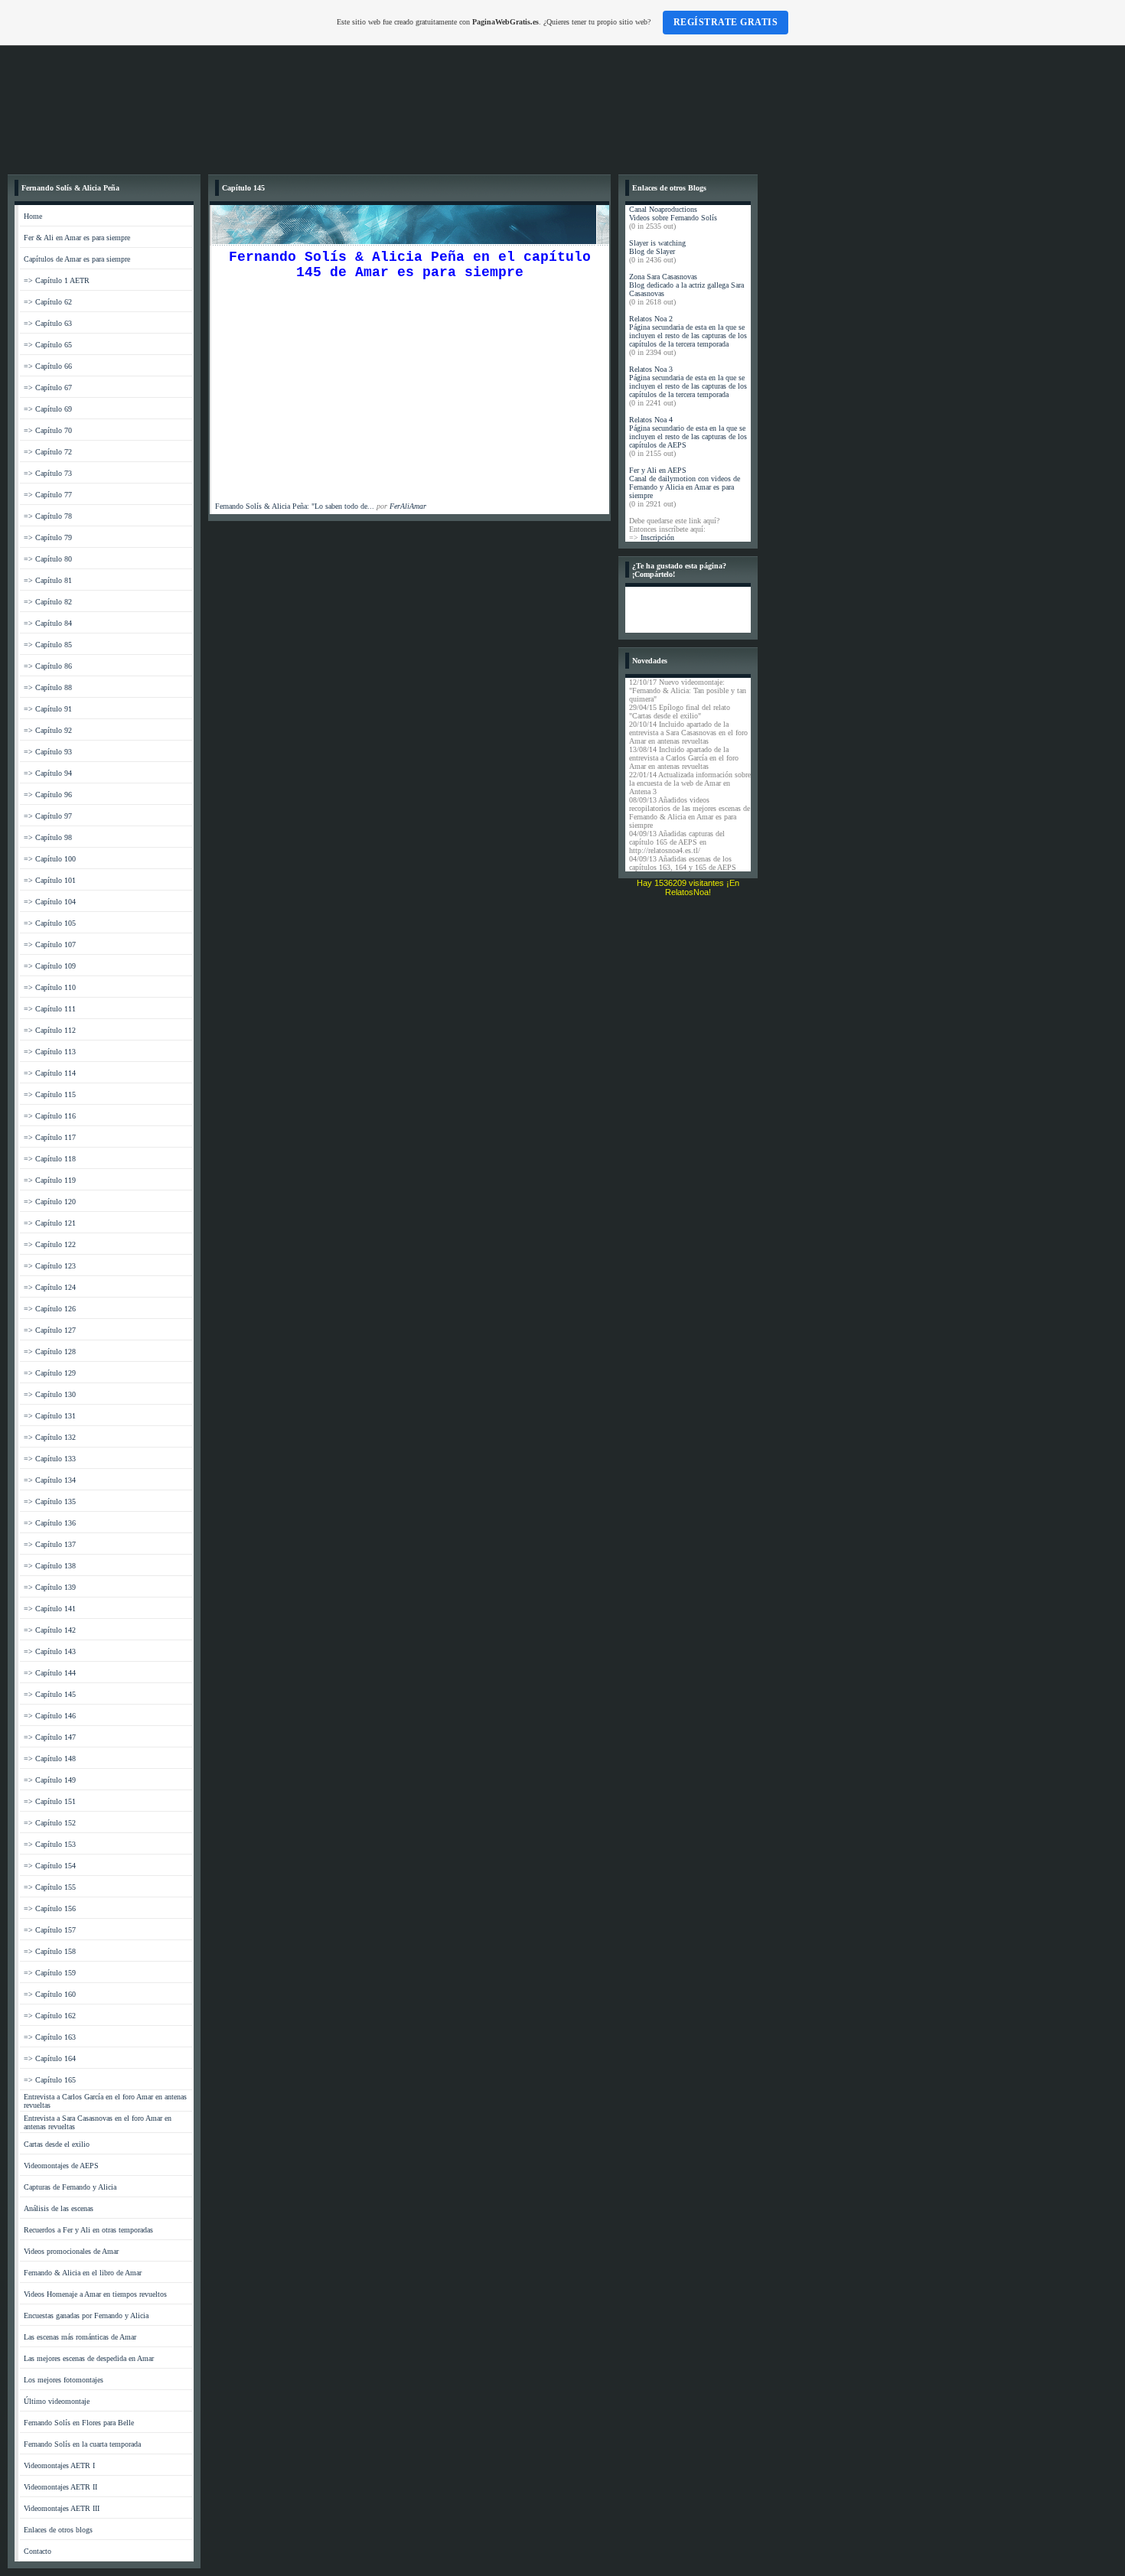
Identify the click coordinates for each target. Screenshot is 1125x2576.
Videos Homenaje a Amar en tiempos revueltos (95, 2294)
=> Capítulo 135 (50, 1501)
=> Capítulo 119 (50, 1180)
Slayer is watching (657, 243)
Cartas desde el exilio (57, 2144)
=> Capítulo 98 (48, 837)
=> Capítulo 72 (48, 452)
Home (33, 216)
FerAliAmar (408, 506)
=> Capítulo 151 (50, 1801)
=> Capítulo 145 (50, 1694)
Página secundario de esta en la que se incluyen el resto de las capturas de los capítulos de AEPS (688, 436)
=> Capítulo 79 (48, 537)
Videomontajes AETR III (62, 2508)
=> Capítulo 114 (50, 1073)
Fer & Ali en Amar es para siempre (77, 238)
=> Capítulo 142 (50, 1630)
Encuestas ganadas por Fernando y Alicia (86, 2315)
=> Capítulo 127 (50, 1330)
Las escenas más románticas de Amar (80, 2337)
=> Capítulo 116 (50, 1116)
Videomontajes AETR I (59, 2465)
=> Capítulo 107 (50, 944)
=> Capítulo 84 (48, 623)
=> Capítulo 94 (48, 773)
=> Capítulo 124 (50, 1287)
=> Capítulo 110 (50, 987)
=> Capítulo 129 (50, 1373)
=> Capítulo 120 (50, 1202)
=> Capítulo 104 (50, 902)
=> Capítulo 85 (48, 645)
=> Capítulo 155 (50, 1887)
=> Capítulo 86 (48, 666)
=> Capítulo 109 (50, 966)
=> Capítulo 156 (50, 1908)
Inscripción (657, 537)
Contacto (37, 2551)
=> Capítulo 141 (50, 1609)
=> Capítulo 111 (50, 1009)
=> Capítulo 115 (50, 1094)
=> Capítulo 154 (50, 1866)
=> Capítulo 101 (50, 880)
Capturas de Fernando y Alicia (70, 2187)
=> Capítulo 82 (48, 602)
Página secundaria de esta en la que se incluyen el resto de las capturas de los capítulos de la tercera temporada (688, 335)
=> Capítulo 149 (50, 1780)
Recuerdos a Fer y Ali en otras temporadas (88, 2230)
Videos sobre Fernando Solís (673, 218)
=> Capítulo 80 (48, 559)
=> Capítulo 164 (50, 2058)
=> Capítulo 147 (50, 1737)
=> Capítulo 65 (48, 345)
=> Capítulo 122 (50, 1244)
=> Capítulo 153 (50, 1844)
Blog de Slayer (652, 251)
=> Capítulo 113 (50, 1052)
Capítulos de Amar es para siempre (77, 259)
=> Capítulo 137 (50, 1544)
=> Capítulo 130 (50, 1394)
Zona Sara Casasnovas (663, 277)
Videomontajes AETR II (60, 2487)
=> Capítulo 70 (48, 430)
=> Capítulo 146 (50, 1716)
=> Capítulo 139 (50, 1587)
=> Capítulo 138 (50, 1566)
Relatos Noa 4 (651, 420)
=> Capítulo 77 (48, 495)
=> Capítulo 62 (48, 302)
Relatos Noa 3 (651, 369)
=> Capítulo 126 (50, 1309)
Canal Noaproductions (663, 209)
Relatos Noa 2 (651, 319)
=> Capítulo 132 (50, 1437)
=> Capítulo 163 (50, 2037)
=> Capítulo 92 (48, 730)
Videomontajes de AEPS (61, 2166)
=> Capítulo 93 (48, 752)
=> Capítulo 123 (50, 1266)
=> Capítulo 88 (48, 687)
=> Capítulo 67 (48, 388)
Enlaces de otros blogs (58, 2530)
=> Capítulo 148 (50, 1759)
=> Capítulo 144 (50, 1673)
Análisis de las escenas (59, 2208)
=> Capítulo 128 (50, 1352)
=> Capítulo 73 (48, 473)
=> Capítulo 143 (50, 1651)
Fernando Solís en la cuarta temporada (82, 2444)
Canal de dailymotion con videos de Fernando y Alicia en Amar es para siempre (685, 487)
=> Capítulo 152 (50, 1823)
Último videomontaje (57, 2401)
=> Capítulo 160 (50, 1994)
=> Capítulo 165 (50, 2080)
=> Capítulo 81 (48, 580)
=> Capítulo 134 (50, 1480)
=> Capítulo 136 (50, 1523)
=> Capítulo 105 (50, 923)
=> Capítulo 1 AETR (57, 280)
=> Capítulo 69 (48, 409)
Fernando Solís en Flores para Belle (79, 2423)
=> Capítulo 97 (48, 816)
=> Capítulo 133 (50, 1459)
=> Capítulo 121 (50, 1223)
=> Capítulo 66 (48, 366)
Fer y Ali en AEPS (658, 470)
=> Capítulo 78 (48, 516)
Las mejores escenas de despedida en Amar (89, 2358)
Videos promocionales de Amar (71, 2251)
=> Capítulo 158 (50, 1951)
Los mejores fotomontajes (64, 2380)
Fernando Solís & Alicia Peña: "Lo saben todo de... (295, 506)
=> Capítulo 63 (48, 323)
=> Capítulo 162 (50, 2016)
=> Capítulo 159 (50, 1973)
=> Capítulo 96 (48, 795)
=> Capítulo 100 (50, 859)
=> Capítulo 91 (48, 709)
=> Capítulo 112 (50, 1030)
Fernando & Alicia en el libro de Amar (83, 2273)
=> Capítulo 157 (50, 1930)
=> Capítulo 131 (50, 1416)
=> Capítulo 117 (50, 1137)
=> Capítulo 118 (50, 1159)
